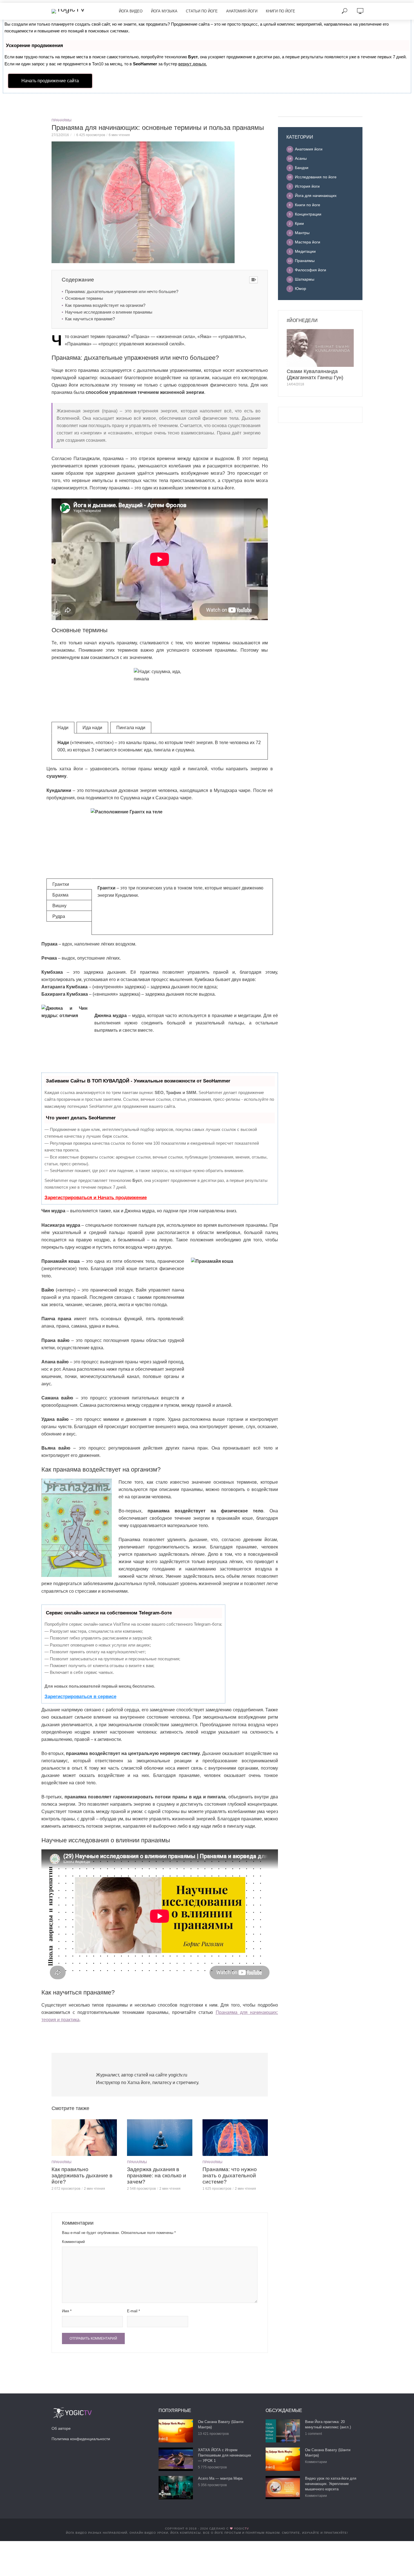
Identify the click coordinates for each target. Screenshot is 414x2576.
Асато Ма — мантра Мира (220, 2478)
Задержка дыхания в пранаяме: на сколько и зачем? (157, 2175)
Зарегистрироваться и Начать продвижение (96, 1198)
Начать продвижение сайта (50, 81)
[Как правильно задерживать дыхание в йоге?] (84, 2138)
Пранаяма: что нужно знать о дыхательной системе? (230, 2175)
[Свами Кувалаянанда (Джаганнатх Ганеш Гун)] (320, 348)
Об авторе (61, 2428)
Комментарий (73, 2242)
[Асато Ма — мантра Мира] (176, 2488)
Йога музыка (164, 11)
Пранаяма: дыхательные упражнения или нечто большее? (122, 291)
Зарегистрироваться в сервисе (80, 1697)
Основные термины (84, 298)
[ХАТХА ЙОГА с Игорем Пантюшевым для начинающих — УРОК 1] (176, 2459)
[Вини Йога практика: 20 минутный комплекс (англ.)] (283, 2431)
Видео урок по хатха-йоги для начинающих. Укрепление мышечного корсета (331, 2484)
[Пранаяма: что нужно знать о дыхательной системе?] (235, 2138)
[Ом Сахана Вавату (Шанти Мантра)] (176, 2431)
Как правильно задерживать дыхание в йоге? (82, 2175)
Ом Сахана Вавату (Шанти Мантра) (221, 2424)
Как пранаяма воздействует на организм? (105, 305)
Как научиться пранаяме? (90, 319)
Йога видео (131, 11)
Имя (67, 2311)
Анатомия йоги (242, 11)
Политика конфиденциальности (81, 2439)
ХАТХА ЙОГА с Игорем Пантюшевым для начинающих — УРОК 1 (225, 2455)
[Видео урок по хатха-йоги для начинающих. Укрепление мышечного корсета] (283, 2488)
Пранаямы (62, 120)
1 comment (313, 2434)
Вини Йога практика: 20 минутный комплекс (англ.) (328, 2424)
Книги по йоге (281, 11)
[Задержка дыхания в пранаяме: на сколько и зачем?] (160, 2138)
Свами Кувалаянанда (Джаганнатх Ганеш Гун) (315, 374)
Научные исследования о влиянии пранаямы (109, 312)
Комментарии (316, 2462)
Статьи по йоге (202, 11)
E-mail (133, 2311)
